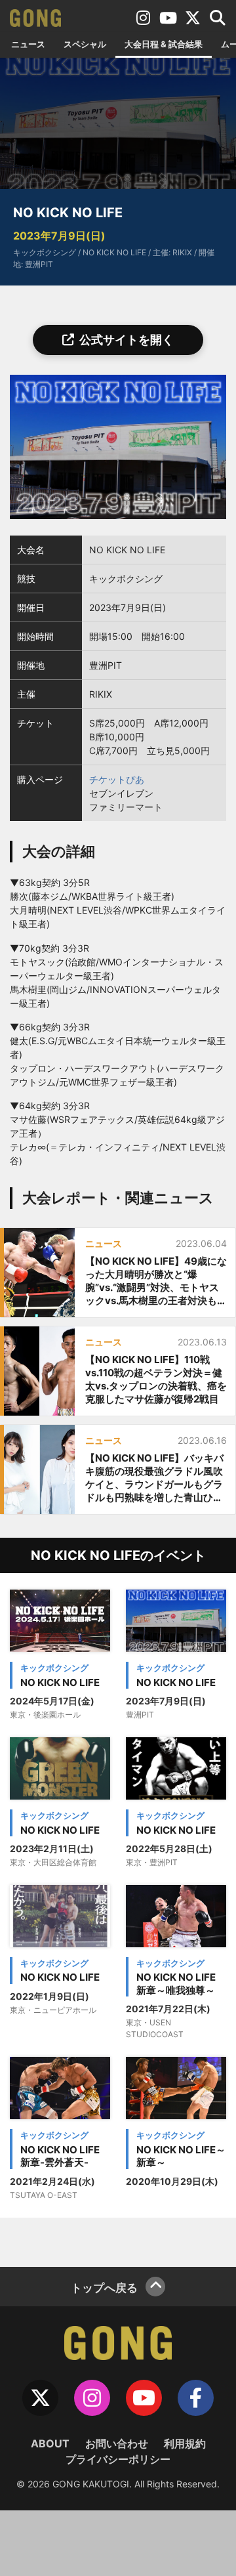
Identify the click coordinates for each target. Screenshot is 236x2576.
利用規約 (185, 2443)
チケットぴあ (117, 779)
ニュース (28, 44)
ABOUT (50, 2443)
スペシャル (85, 44)
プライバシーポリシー (118, 2459)
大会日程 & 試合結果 (164, 44)
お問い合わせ (117, 2443)
